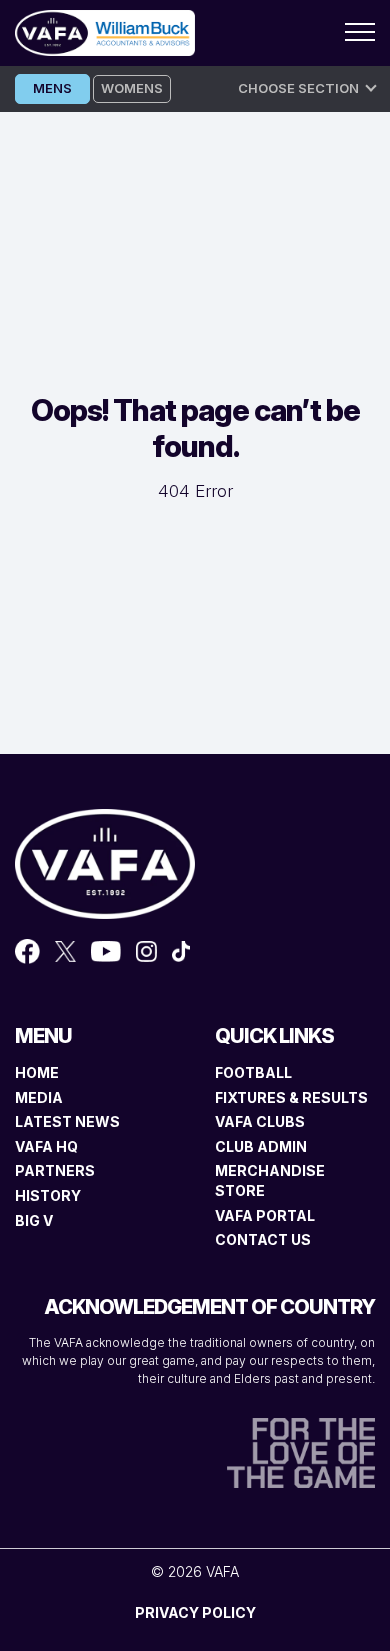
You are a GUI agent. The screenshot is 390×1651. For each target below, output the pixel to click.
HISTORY (48, 1195)
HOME (37, 1072)
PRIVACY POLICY (195, 1612)
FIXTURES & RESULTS (291, 1097)
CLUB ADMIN (261, 1146)
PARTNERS (55, 1170)
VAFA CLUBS (260, 1121)
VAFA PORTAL (265, 1215)
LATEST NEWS (67, 1121)
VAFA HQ (46, 1146)
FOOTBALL (253, 1072)
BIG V (34, 1220)
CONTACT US (263, 1239)
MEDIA (39, 1097)
